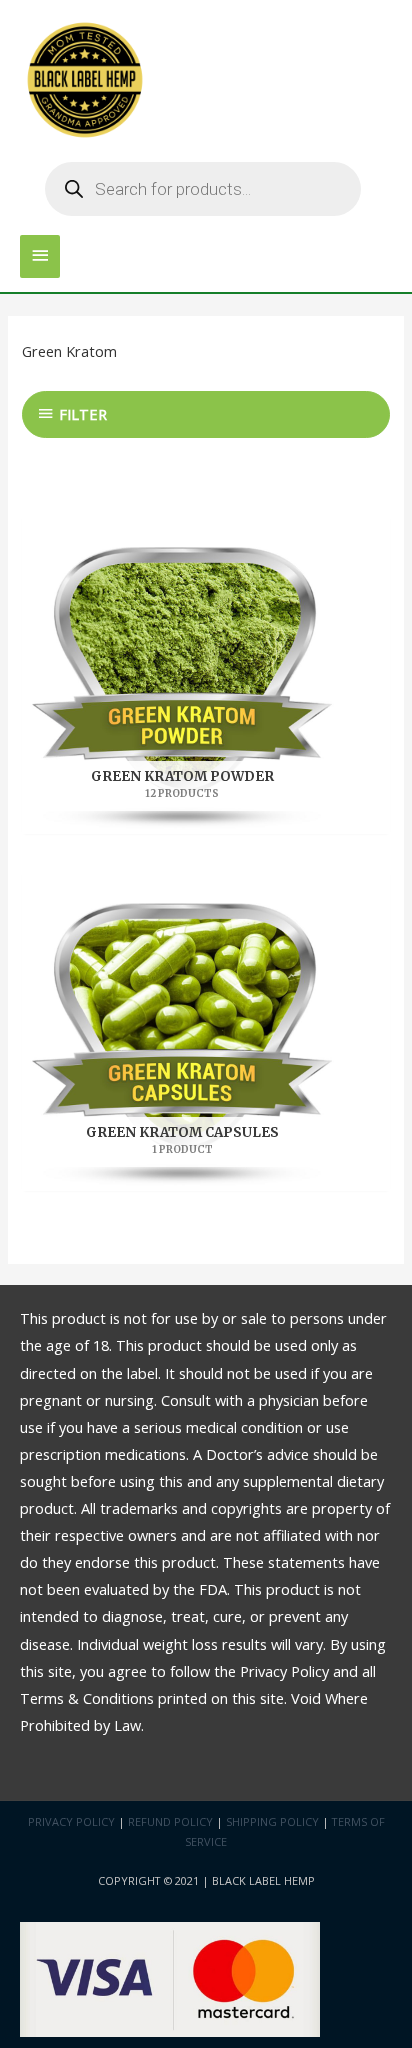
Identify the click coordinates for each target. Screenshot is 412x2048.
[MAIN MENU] (40, 256)
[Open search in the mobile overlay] (203, 189)
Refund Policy (170, 1821)
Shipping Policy (272, 1821)
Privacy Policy (71, 1821)
